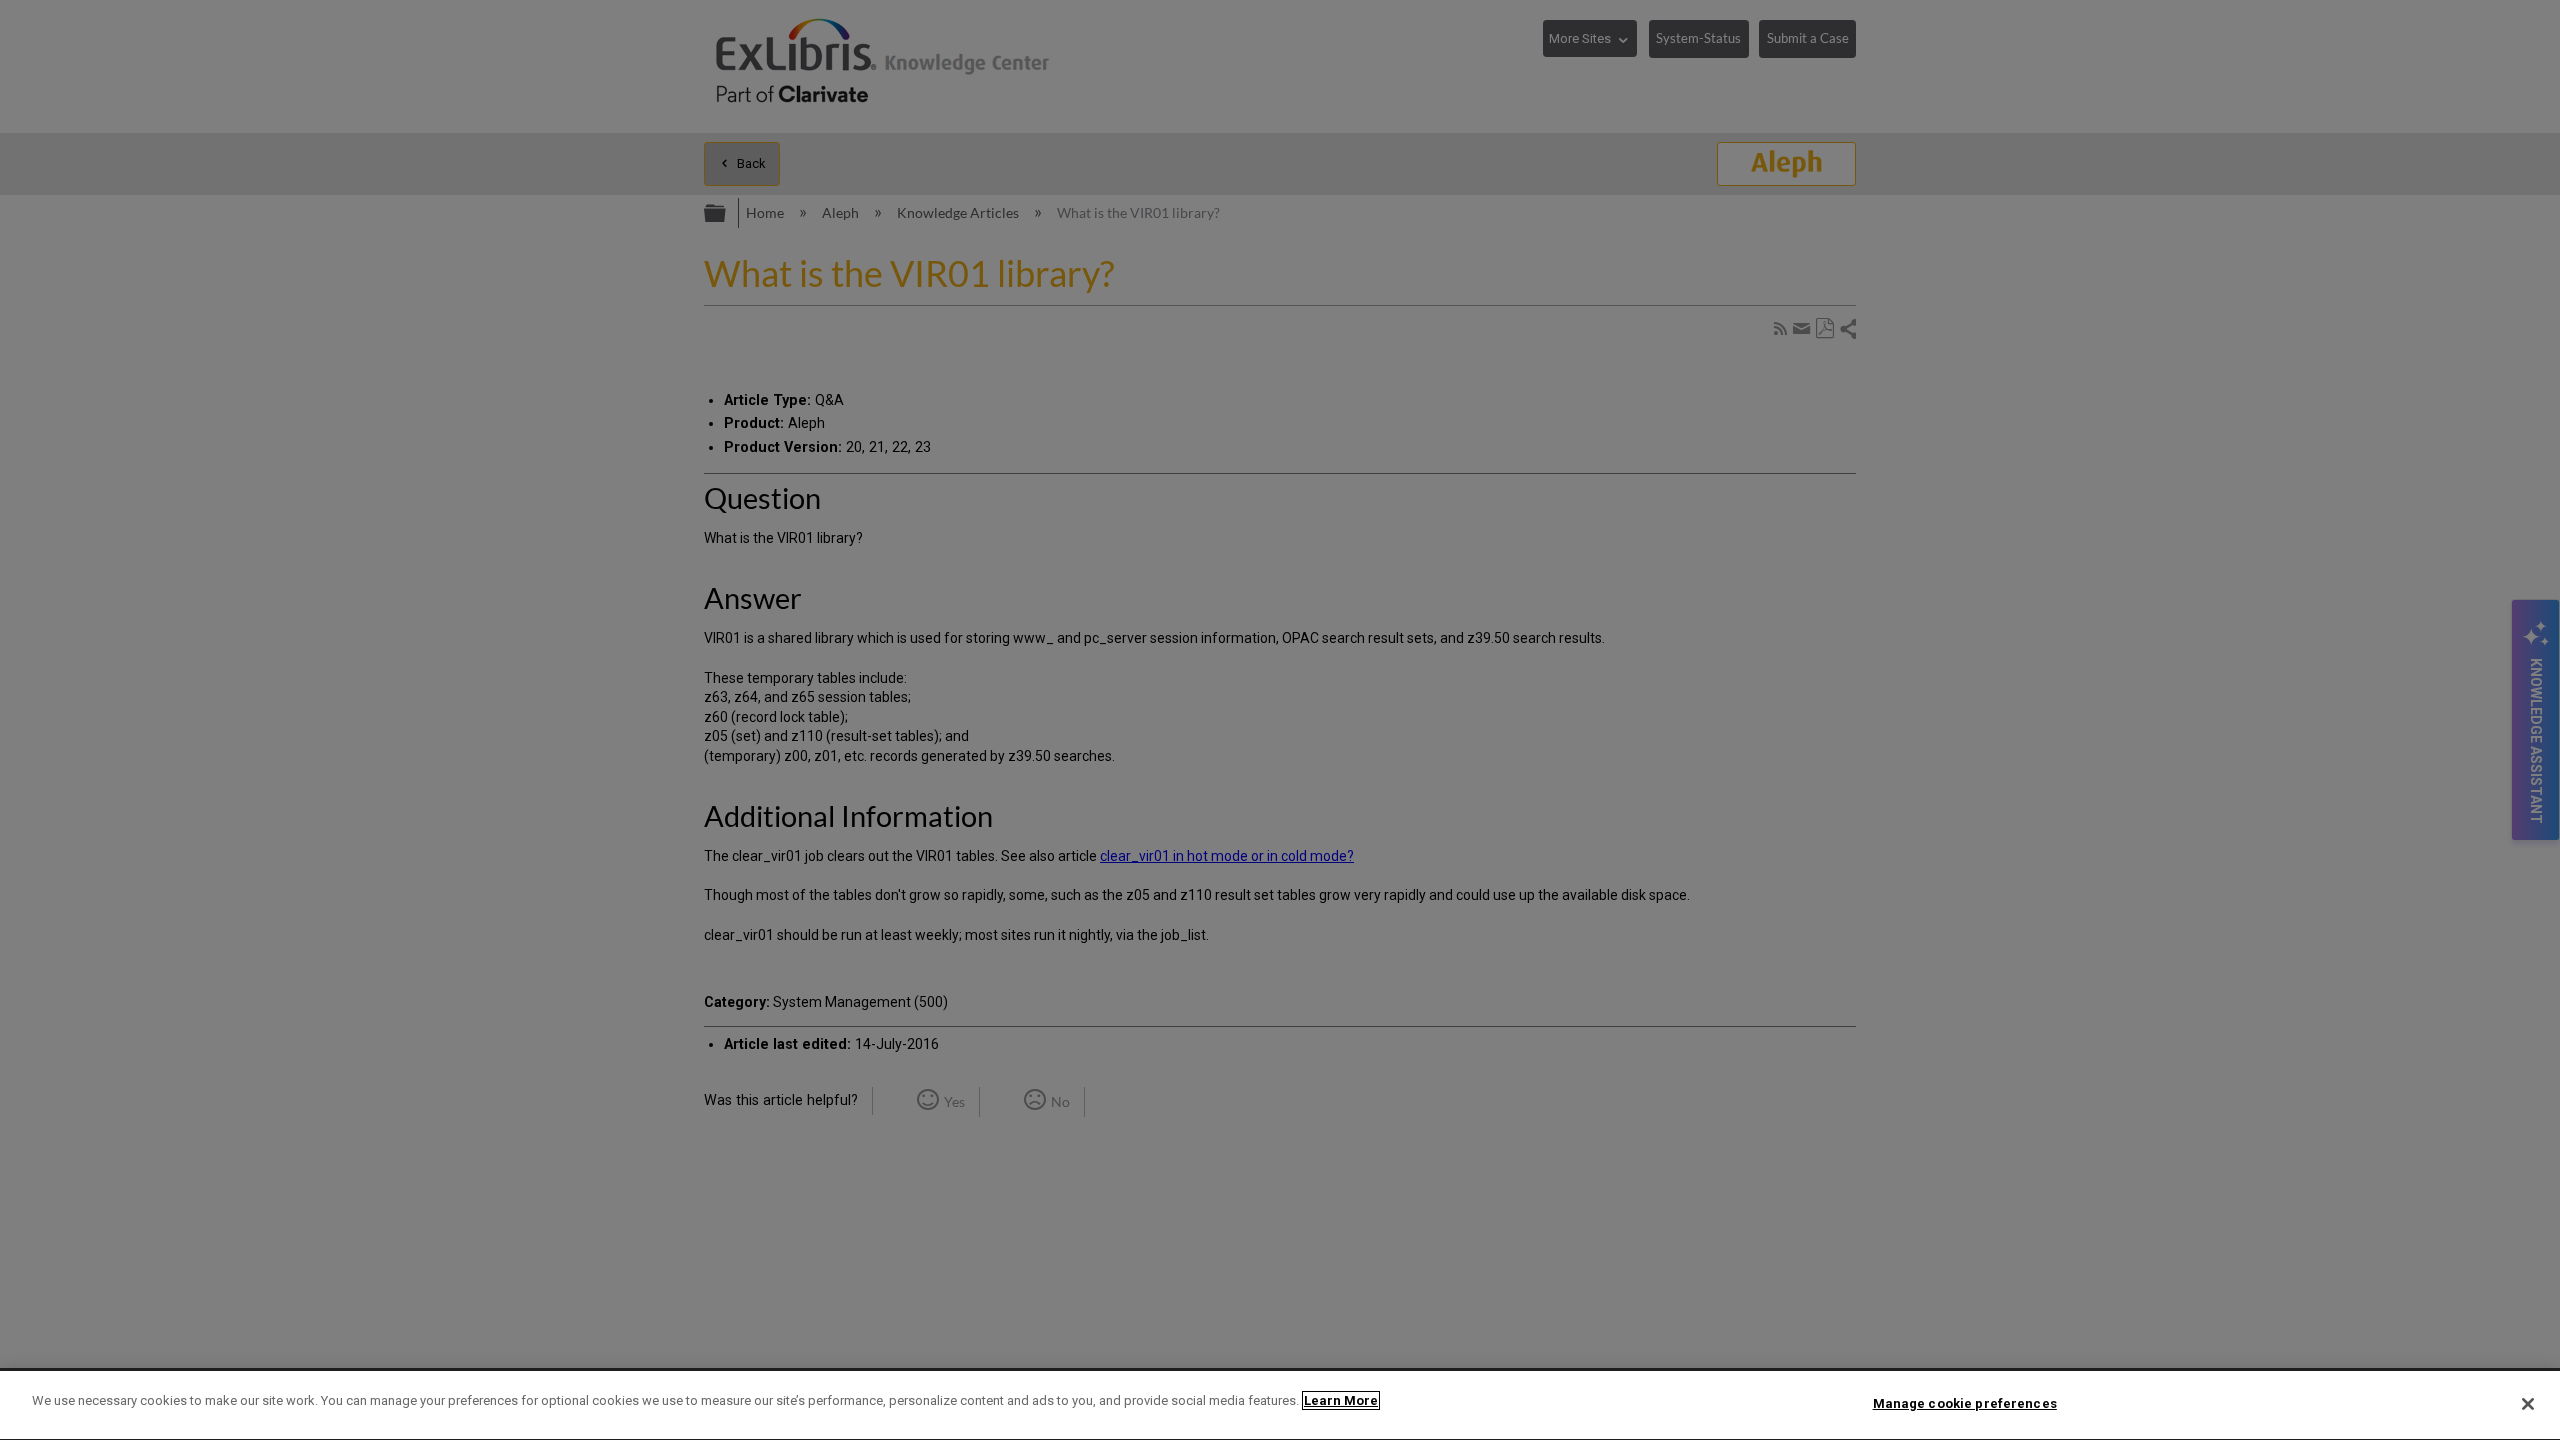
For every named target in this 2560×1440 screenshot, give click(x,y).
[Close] (2528, 1404)
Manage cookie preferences (1965, 1403)
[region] (1280, 1405)
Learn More (1341, 1400)
